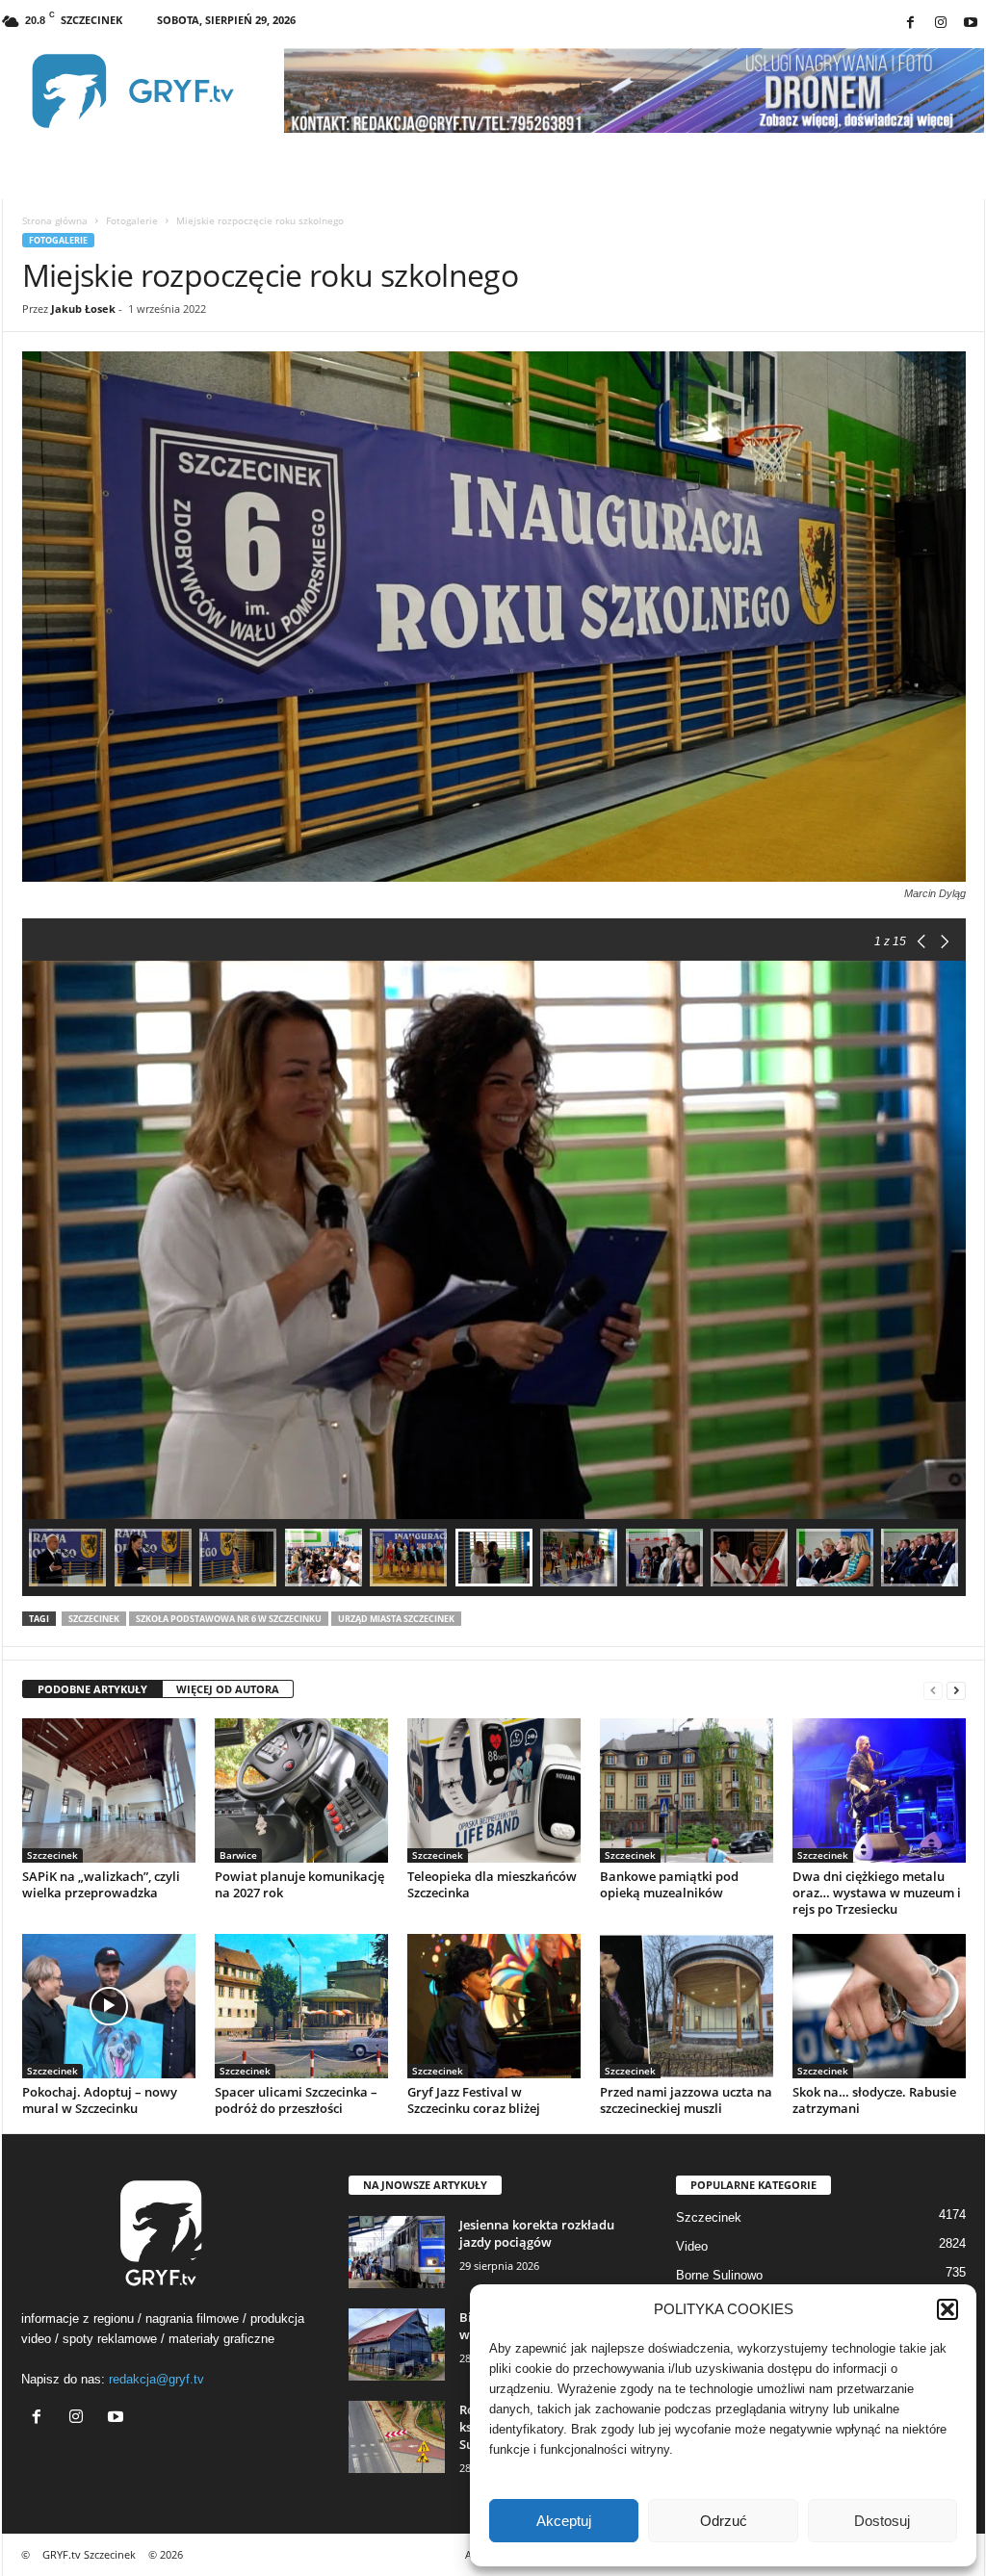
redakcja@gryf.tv (156, 2379)
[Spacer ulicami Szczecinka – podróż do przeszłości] (301, 2006)
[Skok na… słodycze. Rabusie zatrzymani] (879, 2006)
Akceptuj (564, 2521)
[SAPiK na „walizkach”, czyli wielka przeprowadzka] (109, 1790)
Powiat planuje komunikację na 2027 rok (299, 1884)
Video (692, 2246)
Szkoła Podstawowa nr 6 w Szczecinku (229, 1619)
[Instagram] (941, 24)
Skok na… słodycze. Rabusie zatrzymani (874, 2100)
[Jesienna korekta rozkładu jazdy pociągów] (397, 2252)
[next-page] (956, 1690)
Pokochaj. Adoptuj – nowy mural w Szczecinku (100, 2100)
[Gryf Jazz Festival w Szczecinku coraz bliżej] (494, 2006)
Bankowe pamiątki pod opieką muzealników (669, 1884)
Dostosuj (882, 2521)
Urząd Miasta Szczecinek (396, 1619)
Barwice (238, 1855)
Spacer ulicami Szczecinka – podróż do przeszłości (296, 2100)
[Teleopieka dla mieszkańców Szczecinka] (494, 1790)
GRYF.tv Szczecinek (89, 2554)
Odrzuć (724, 2521)
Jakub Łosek (83, 309)
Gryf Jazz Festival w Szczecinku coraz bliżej (474, 2100)
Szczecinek (94, 1619)
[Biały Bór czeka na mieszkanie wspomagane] (397, 2344)
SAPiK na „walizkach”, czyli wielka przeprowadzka (101, 1884)
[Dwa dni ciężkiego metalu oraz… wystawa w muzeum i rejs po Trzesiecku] (879, 1790)
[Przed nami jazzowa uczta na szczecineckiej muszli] (687, 2006)
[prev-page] (933, 1690)
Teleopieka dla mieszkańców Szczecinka (492, 1884)
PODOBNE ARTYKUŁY (92, 1689)
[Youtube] (971, 24)
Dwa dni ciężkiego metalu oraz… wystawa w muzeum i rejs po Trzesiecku (877, 1893)
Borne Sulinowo (719, 2275)
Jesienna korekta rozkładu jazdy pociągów (537, 2233)
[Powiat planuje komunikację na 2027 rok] (301, 1790)
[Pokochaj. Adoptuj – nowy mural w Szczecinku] (109, 2006)
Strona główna (55, 220)
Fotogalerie (132, 220)
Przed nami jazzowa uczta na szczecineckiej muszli (686, 2100)
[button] (947, 2309)
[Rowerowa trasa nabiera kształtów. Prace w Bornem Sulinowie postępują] (397, 2437)
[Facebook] (911, 24)
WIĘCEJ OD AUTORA (228, 1689)
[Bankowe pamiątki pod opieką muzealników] (687, 1790)
